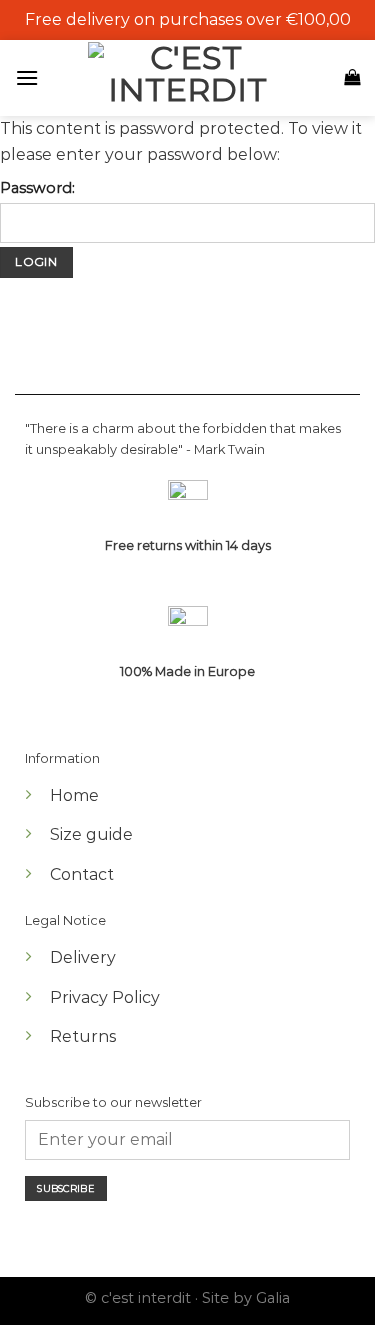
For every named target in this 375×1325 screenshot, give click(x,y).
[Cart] (352, 77)
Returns (83, 1036)
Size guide (91, 834)
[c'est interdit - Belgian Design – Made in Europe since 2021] (188, 76)
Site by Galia (246, 1298)
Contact (82, 874)
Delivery (83, 957)
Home (74, 795)
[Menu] (32, 77)
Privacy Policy (105, 997)
